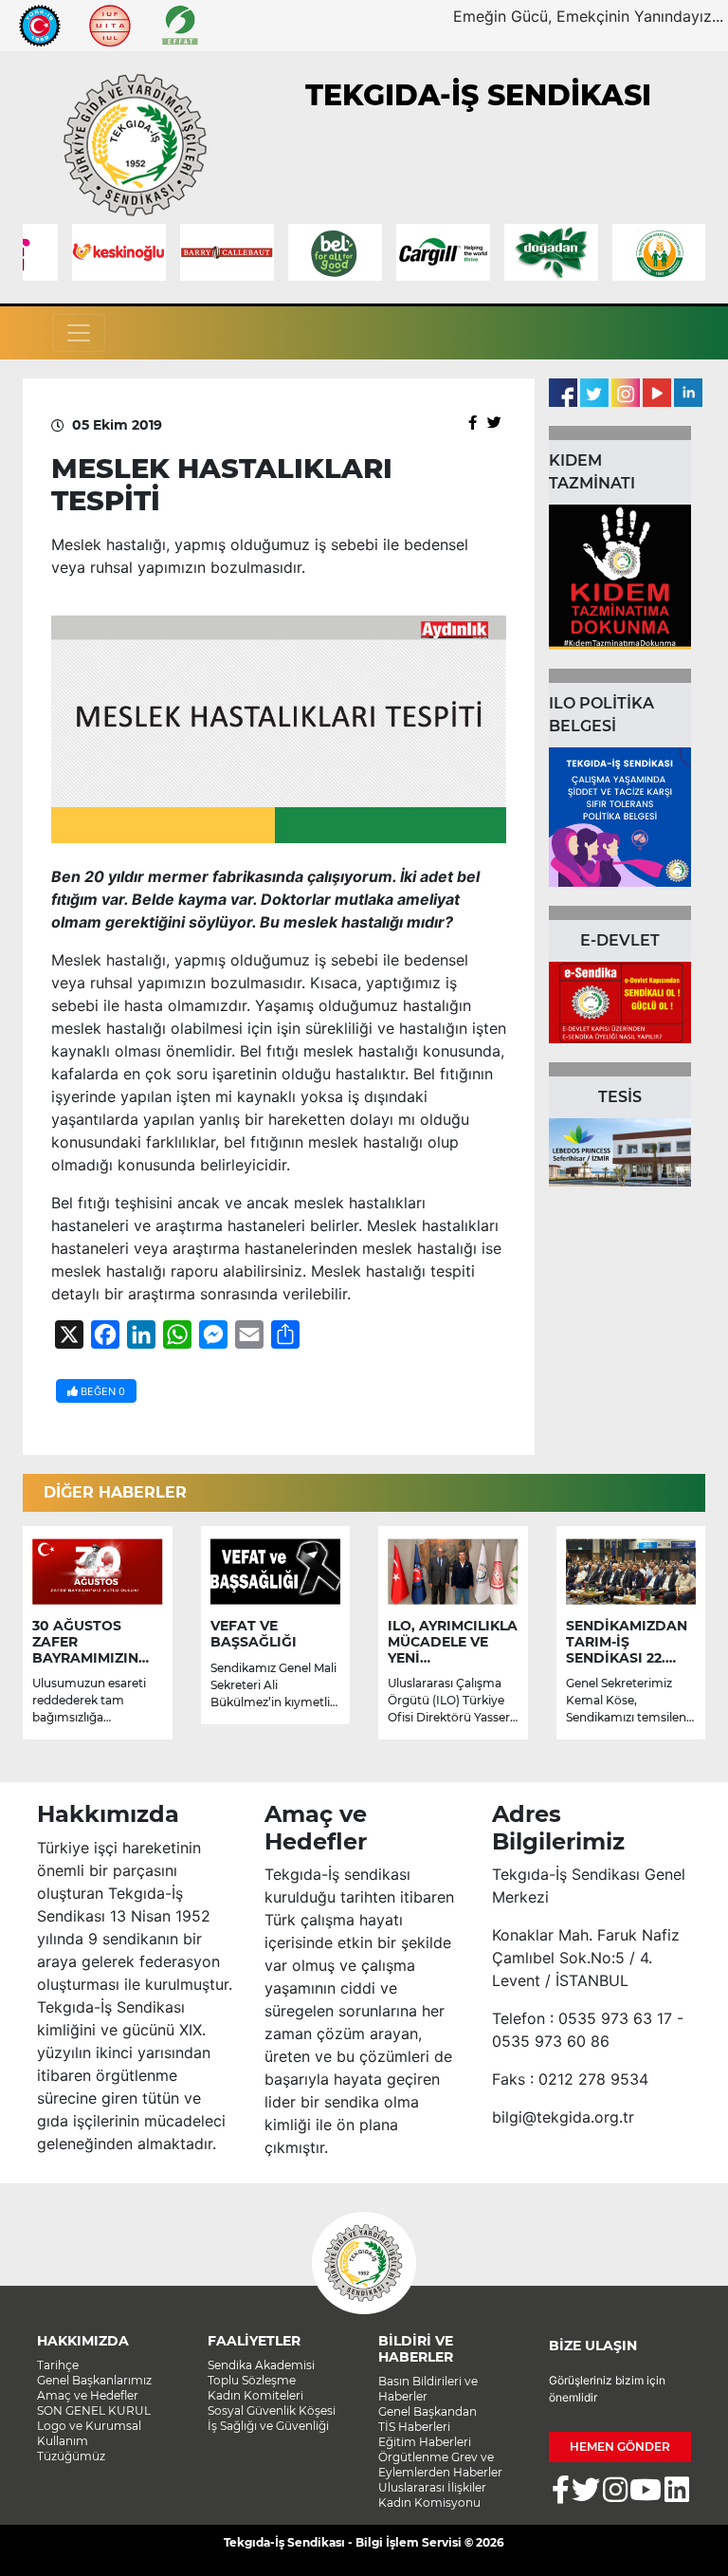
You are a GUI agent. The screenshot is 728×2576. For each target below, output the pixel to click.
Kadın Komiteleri (255, 2395)
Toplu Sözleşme (252, 2380)
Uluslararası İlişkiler (432, 2487)
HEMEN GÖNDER (620, 2447)
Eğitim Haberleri (425, 2442)
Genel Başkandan (428, 2411)
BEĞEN (101, 1391)
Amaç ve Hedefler (88, 2395)
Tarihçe (58, 2365)
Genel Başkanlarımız (94, 2380)
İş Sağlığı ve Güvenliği (268, 2426)
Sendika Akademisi (261, 2365)
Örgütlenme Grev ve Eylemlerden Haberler (440, 2465)
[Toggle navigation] (79, 333)
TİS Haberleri (414, 2427)
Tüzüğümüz (71, 2456)
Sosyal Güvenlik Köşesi (272, 2410)
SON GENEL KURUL (94, 2410)
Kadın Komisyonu (429, 2502)
